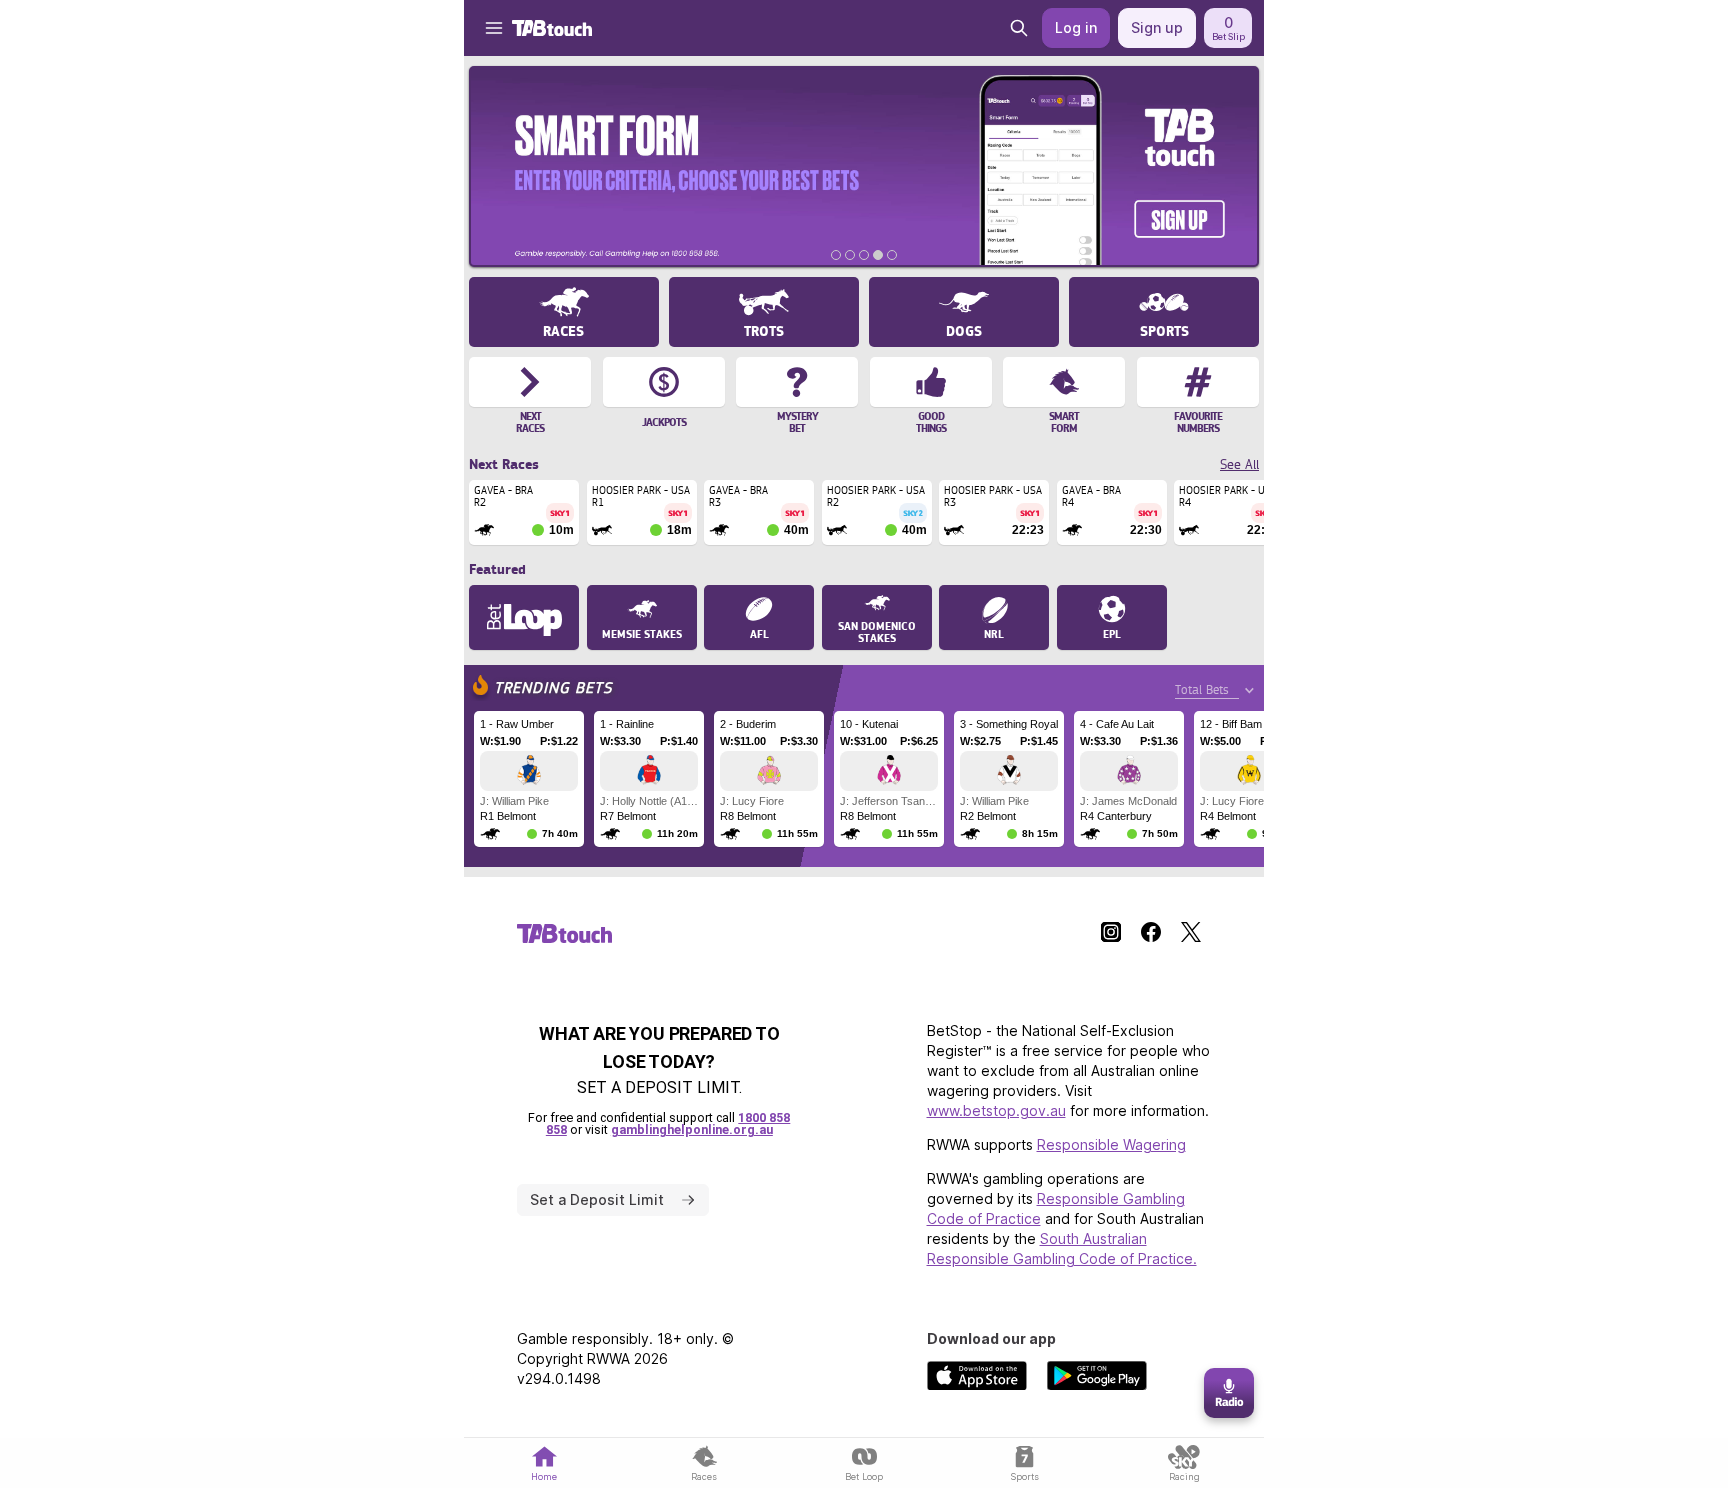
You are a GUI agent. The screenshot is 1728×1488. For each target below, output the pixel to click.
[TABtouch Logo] (552, 28)
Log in (1076, 27)
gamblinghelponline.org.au (692, 1129)
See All (1239, 464)
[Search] (1019, 28)
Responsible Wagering (1111, 1144)
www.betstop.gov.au (996, 1110)
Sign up (1157, 27)
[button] (484, 28)
